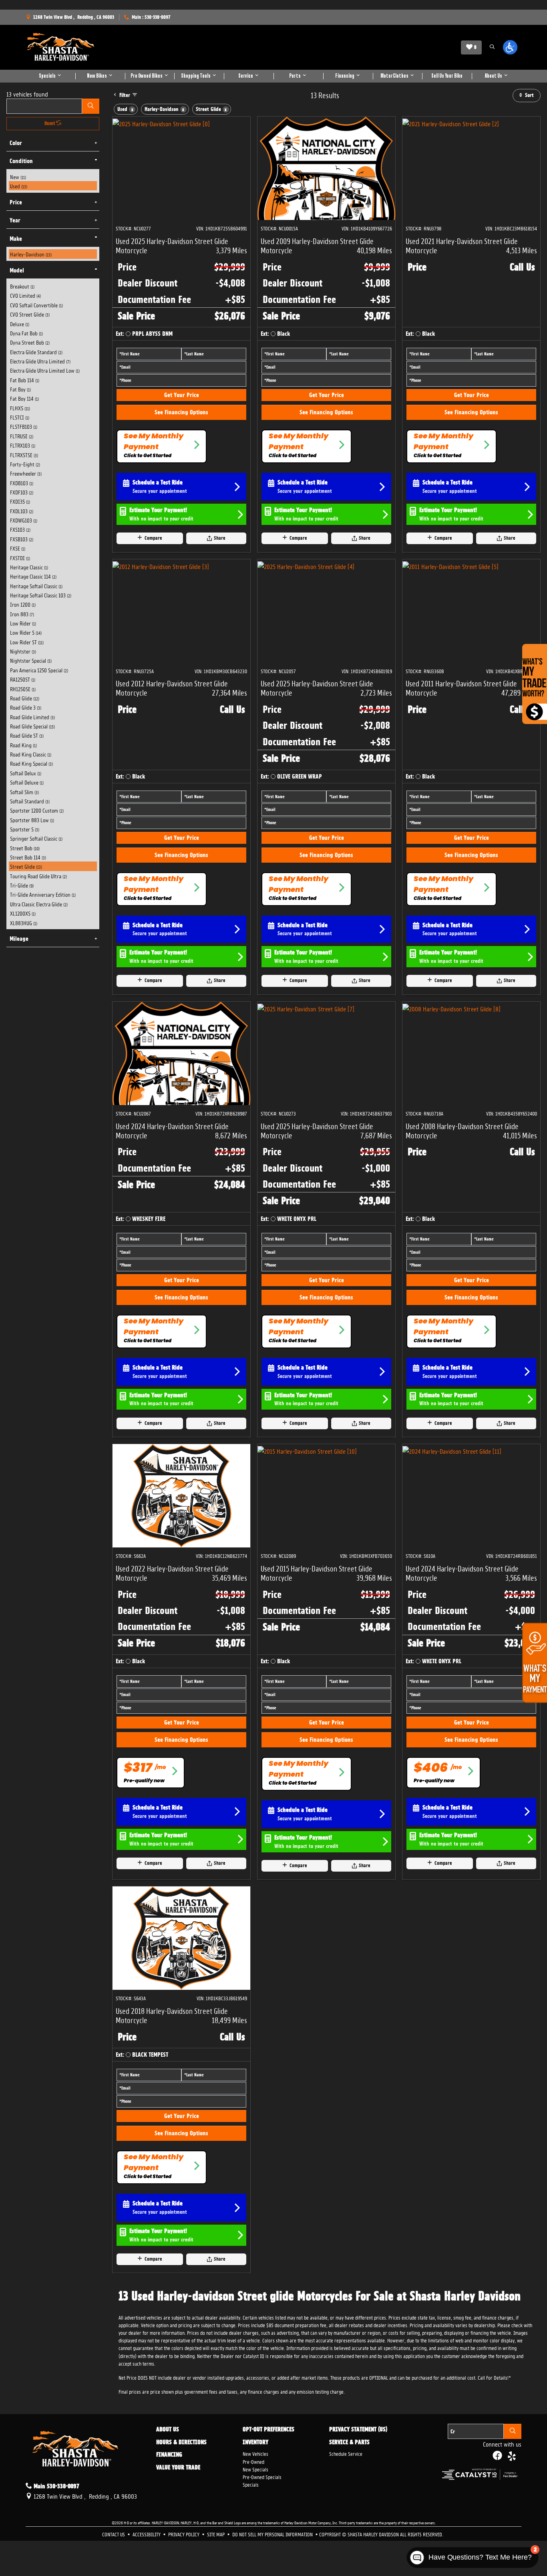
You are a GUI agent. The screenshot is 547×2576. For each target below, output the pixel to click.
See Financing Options (181, 412)
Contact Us (114, 2534)
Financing (169, 2455)
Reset (50, 123)
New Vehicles (255, 2453)
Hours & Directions (181, 2443)
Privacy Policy (184, 2534)
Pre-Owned (253, 2461)
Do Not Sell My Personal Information (273, 2534)
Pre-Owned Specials (262, 2476)
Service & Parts (349, 2443)
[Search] (91, 106)
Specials (251, 2484)
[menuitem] (53, 177)
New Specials (255, 2469)
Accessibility (147, 2534)
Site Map (216, 2534)
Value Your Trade (178, 2468)
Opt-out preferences (268, 2430)
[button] (492, 47)
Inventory (255, 2443)
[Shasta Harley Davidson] (61, 47)
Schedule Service (346, 2453)
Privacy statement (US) (358, 2430)
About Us (168, 2430)
